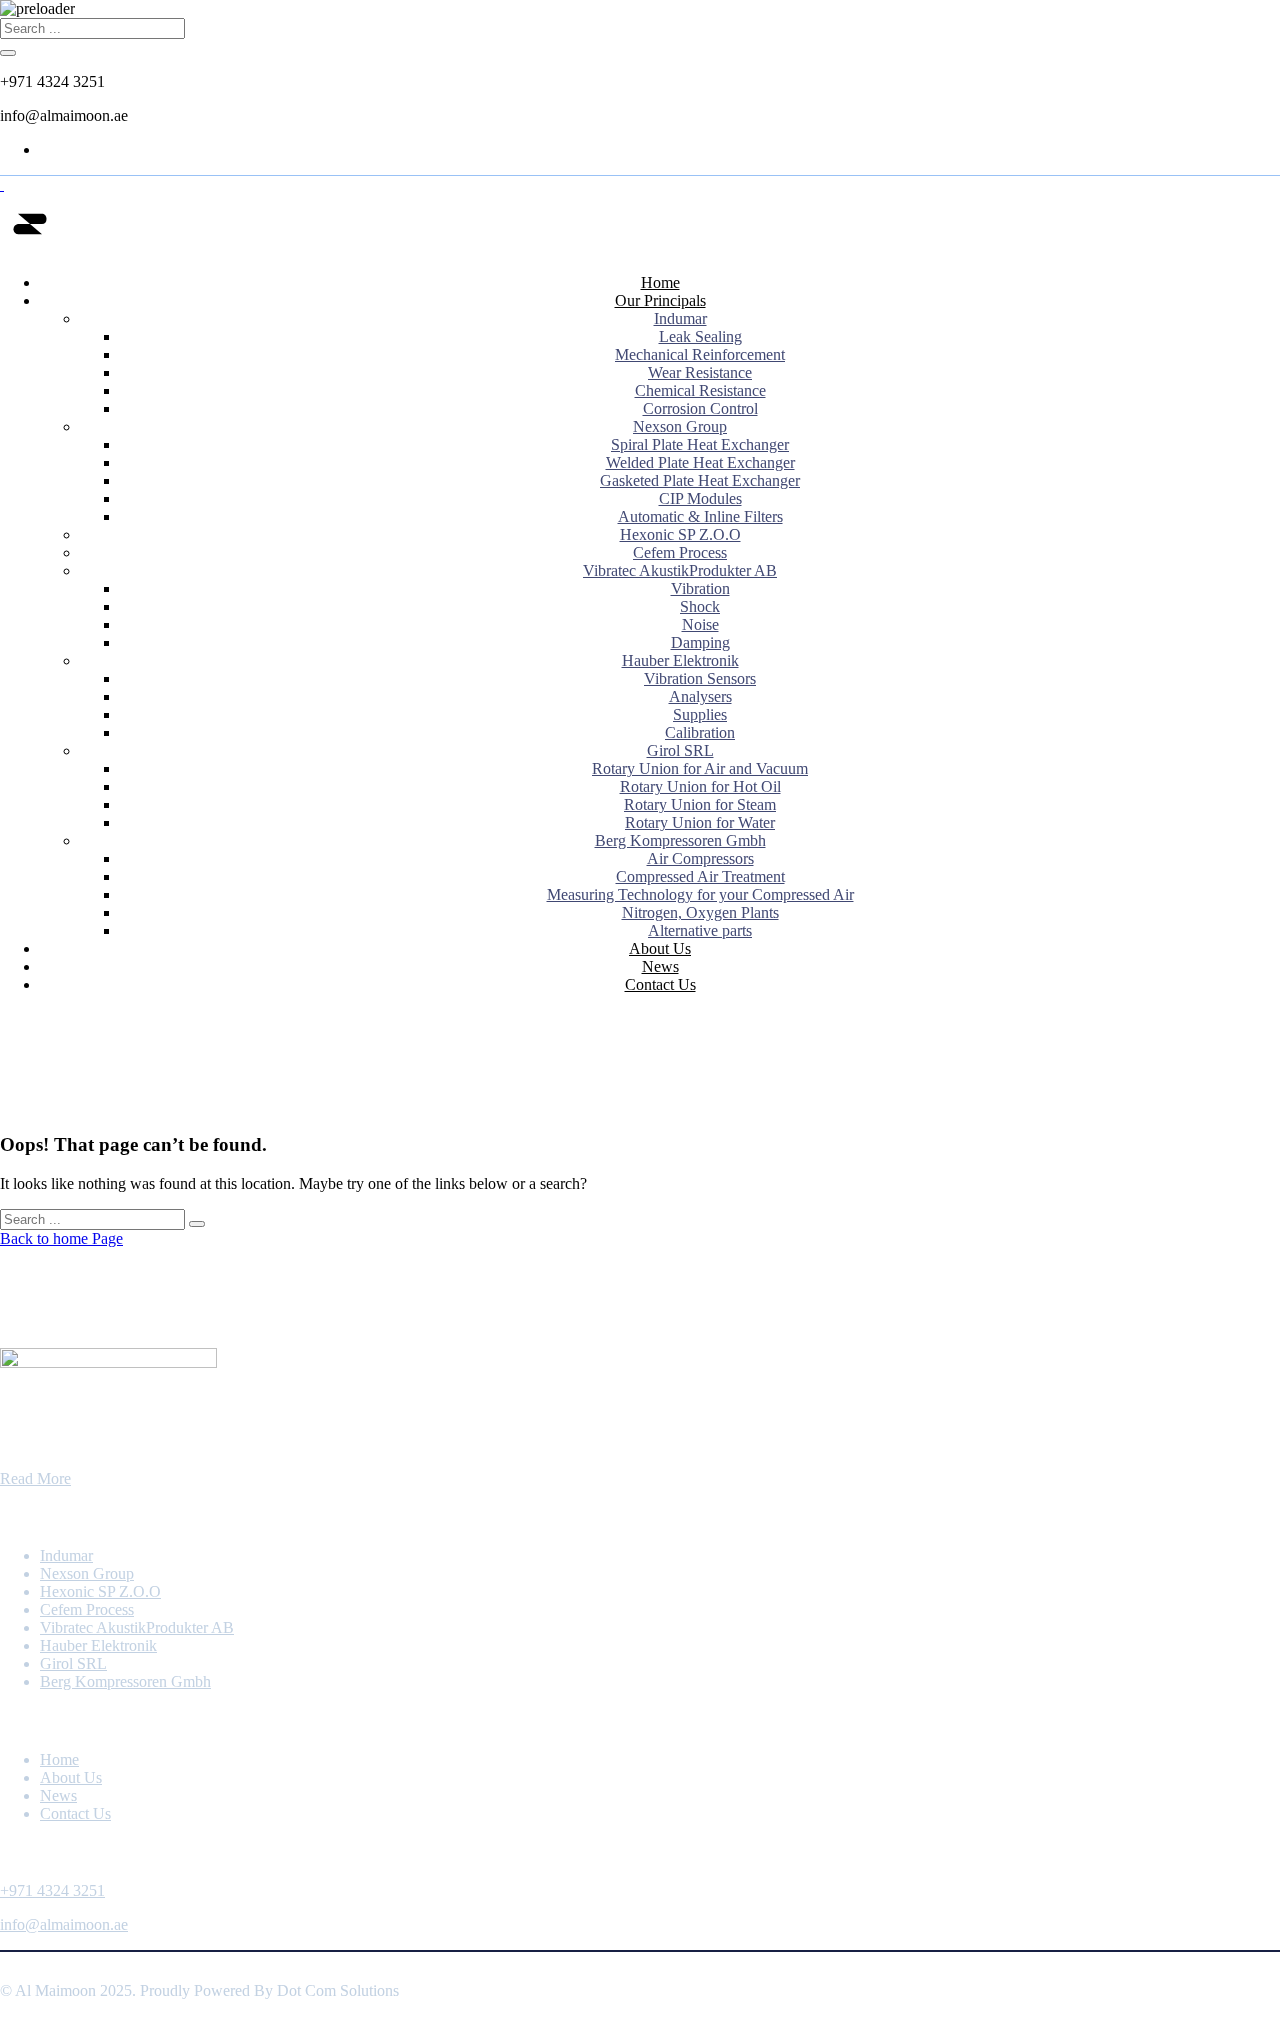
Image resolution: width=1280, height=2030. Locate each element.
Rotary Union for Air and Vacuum (700, 768)
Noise (700, 624)
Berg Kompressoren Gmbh (680, 840)
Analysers (700, 696)
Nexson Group (680, 426)
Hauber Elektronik (680, 660)
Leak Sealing (700, 336)
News (660, 966)
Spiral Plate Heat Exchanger (700, 444)
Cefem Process (680, 552)
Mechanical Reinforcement (700, 354)
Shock (700, 606)
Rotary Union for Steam (700, 804)
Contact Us (660, 984)
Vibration (700, 588)
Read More (35, 1478)
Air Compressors (700, 858)
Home (660, 282)
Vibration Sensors (700, 678)
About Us (660, 948)
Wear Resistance (700, 372)
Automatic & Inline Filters (700, 516)
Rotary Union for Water (700, 822)
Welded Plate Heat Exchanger (700, 462)
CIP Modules (700, 498)
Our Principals (660, 300)
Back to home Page (61, 1238)
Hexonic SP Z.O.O (680, 534)
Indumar (680, 318)
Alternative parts (700, 930)
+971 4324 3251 (52, 1890)
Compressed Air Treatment (700, 876)
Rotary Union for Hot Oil (700, 786)
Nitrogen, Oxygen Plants (700, 912)
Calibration (700, 732)
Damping (700, 642)
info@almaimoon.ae (64, 1924)
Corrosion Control (700, 408)
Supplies (700, 714)
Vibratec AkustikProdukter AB (680, 570)
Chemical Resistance (700, 390)
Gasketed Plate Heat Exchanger (700, 480)
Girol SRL (680, 750)
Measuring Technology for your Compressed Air (700, 894)
